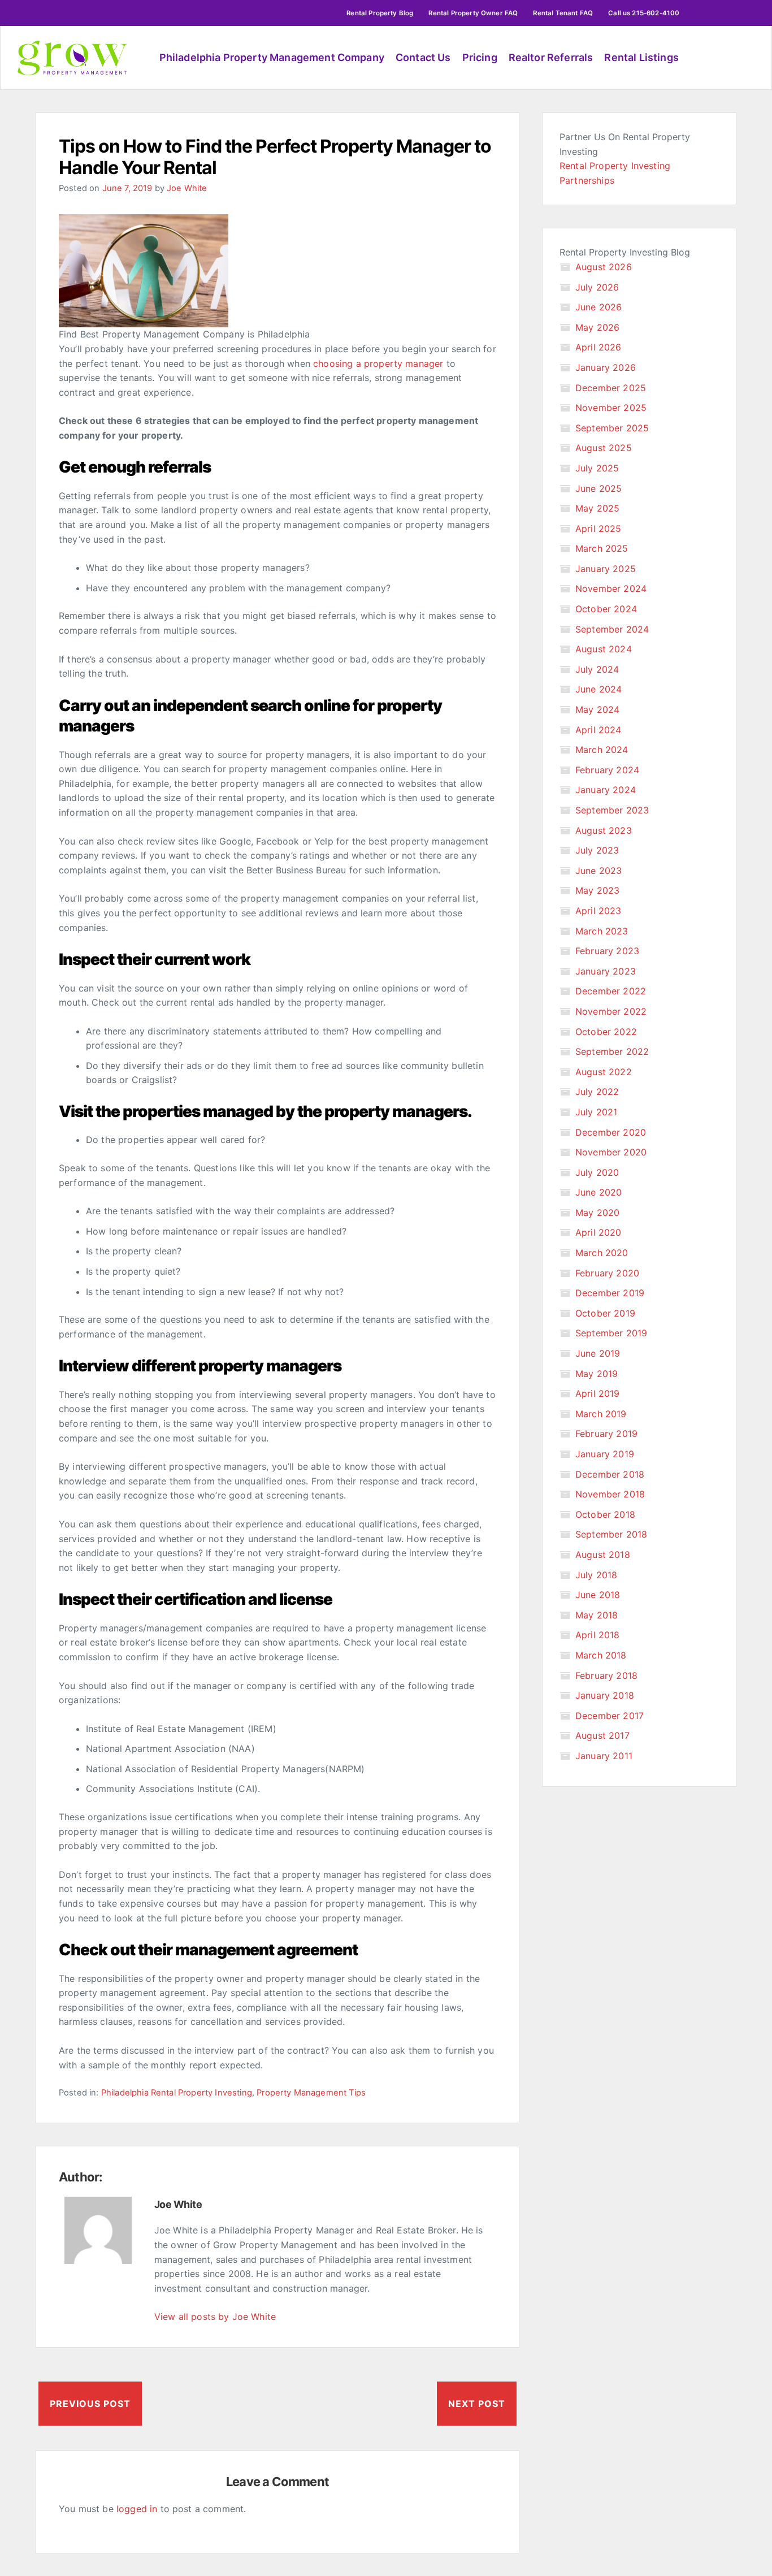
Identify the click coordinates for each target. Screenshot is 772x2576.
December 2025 (611, 388)
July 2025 (597, 468)
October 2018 (605, 1514)
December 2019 (610, 1293)
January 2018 (605, 1695)
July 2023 (597, 850)
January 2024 (606, 790)
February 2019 (606, 1434)
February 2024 (607, 770)
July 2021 (596, 1112)
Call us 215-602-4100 (644, 13)
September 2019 (611, 1333)
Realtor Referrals (551, 57)
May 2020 (597, 1213)
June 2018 (598, 1595)
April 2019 (598, 1393)
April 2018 (598, 1635)
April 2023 (598, 911)
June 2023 (598, 871)
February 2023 (607, 951)
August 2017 (602, 1735)
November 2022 (611, 1011)
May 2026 (597, 327)
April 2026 (598, 347)
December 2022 (611, 991)
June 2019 (598, 1353)
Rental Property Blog (380, 13)
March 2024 (602, 750)
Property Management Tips (311, 2093)
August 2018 (603, 1555)
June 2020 (598, 1192)
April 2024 (598, 730)
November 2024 (611, 588)
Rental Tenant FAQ (563, 13)
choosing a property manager (378, 363)
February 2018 (606, 1676)
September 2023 (612, 810)
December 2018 (610, 1474)
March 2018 (601, 1655)
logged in (137, 2509)
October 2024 (606, 609)
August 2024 (604, 649)
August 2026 (604, 267)
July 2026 (597, 287)
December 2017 (610, 1716)
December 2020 (611, 1132)
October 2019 (605, 1313)
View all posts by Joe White (215, 2317)
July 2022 (597, 1092)
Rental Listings (641, 57)
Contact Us (423, 57)
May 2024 (597, 709)
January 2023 (606, 971)
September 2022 (612, 1051)
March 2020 (602, 1253)
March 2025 (602, 548)
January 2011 (604, 1756)
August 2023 (604, 830)
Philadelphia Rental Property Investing (177, 2093)
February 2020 (607, 1273)
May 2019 (597, 1374)
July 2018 (596, 1575)
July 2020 (597, 1172)
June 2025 (598, 488)
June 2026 (598, 307)
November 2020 (611, 1152)
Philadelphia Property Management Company (272, 57)
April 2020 (598, 1232)
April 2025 (598, 529)
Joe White (187, 188)
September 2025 (612, 428)
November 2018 (610, 1494)
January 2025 (606, 569)
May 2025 (597, 508)
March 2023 (602, 931)
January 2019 (605, 1454)
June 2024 (598, 689)
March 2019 (601, 1414)
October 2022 (606, 1032)
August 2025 (604, 448)
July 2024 (597, 669)
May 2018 (597, 1615)
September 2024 (612, 629)
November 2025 (611, 408)
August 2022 (604, 1072)
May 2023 (597, 890)
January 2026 (606, 367)
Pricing (480, 57)
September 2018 (611, 1534)
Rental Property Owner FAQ (473, 13)
